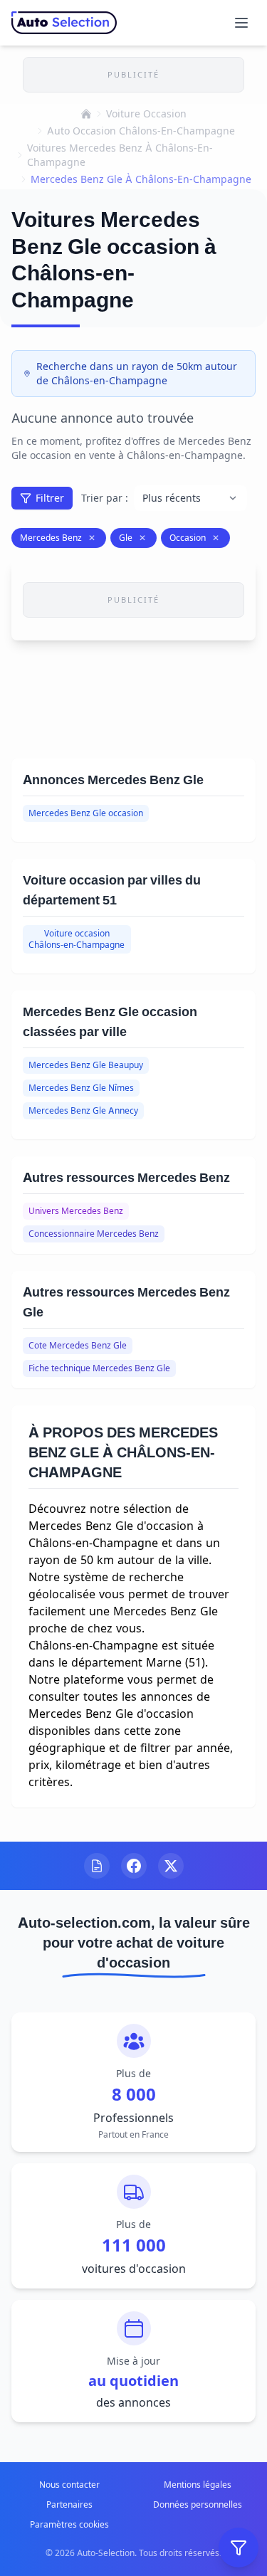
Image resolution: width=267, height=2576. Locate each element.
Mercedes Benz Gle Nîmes (81, 1088)
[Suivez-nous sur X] (171, 1866)
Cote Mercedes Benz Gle (78, 1345)
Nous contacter (69, 2485)
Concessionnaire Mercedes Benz (94, 1234)
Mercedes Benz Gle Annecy (83, 1110)
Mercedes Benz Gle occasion (86, 813)
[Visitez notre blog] (97, 1866)
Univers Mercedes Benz (76, 1211)
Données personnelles (198, 2504)
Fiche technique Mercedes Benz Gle (99, 1368)
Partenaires (69, 2504)
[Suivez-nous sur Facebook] (134, 1866)
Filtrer (50, 498)
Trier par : (105, 498)
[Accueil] (86, 114)
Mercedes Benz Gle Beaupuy (86, 1065)
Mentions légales (198, 2485)
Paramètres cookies (69, 2524)
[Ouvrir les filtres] (239, 2548)
